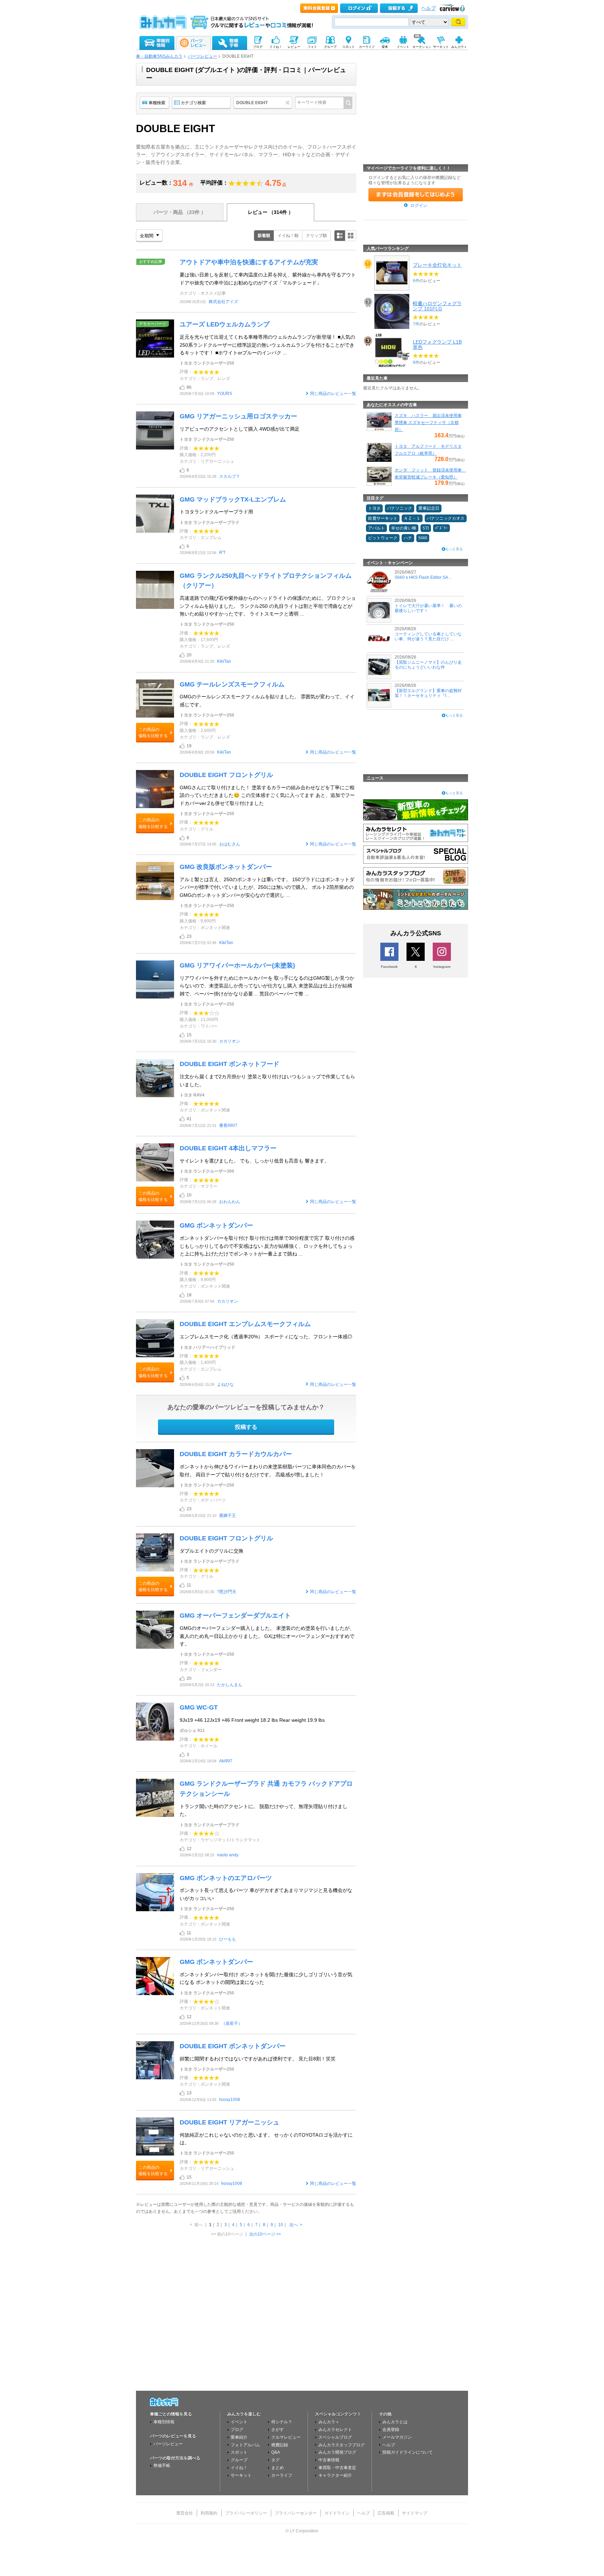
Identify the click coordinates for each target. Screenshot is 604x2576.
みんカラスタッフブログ (341, 2445)
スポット (239, 2452)
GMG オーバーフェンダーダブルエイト (235, 1616)
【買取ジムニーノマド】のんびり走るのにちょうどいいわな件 (428, 665)
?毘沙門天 (227, 1592)
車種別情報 (164, 2422)
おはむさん (230, 844)
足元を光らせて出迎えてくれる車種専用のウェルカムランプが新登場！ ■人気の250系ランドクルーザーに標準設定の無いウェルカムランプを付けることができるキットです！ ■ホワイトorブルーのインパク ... (267, 345)
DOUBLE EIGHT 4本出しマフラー (228, 1148)
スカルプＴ (230, 476)
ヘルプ (429, 8)
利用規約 (209, 2513)
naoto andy (228, 1855)
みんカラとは (395, 2422)
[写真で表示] (351, 236)
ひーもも (228, 1939)
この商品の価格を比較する (153, 733)
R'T (222, 553)
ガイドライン (337, 2513)
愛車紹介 (239, 2437)
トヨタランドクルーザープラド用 (216, 512)
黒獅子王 (228, 1516)
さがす (278, 2430)
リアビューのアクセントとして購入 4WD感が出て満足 (240, 429)
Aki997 (226, 1761)
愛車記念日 (429, 508)
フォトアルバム (245, 2445)
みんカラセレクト (335, 2430)
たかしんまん (230, 1685)
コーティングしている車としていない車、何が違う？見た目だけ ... (428, 636)
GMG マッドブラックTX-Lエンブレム (233, 499)
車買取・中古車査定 (337, 2468)
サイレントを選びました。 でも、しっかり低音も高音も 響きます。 (254, 1161)
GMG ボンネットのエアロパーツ (226, 1878)
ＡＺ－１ (412, 518)
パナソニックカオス (446, 518)
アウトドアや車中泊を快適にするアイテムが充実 (249, 262)
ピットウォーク (383, 538)
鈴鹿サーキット (383, 518)
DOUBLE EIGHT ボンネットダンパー (233, 2046)
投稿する (246, 1427)
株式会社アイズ (223, 302)
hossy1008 (230, 2100)
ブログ (237, 2430)
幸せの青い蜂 (404, 528)
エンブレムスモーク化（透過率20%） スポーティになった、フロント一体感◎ (266, 1337)
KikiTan (224, 661)
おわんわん (230, 1202)
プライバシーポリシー (246, 2513)
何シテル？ (282, 2422)
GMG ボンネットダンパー (216, 1225)
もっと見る (454, 549)
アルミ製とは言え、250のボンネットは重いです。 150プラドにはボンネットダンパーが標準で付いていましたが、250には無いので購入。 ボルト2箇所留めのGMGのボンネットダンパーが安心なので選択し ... (267, 887)
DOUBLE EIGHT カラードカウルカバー (236, 1454)
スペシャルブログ (335, 2437)
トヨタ (374, 508)
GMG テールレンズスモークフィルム (232, 684)
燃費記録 (280, 2445)
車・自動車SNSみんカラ (159, 56)
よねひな (225, 1384)
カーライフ (282, 2475)
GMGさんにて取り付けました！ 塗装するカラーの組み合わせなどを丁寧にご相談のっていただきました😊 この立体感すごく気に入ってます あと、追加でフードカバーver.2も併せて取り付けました (267, 795)
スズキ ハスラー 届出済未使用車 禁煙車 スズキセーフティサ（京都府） (428, 423)
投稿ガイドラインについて (408, 2452)
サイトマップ (415, 2513)
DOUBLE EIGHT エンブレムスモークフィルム (245, 1324)
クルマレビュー (286, 2437)
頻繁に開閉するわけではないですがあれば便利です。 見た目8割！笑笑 (258, 2059)
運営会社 (185, 2513)
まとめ (278, 2468)
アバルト (376, 528)
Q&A (276, 2452)
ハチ (408, 538)
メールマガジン (397, 2437)
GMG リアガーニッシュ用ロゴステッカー (238, 416)
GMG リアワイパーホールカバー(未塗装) (237, 965)
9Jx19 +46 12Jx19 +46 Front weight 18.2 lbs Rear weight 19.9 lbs (252, 1720)
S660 (423, 538)
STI (426, 528)
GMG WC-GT (200, 1707)
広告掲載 (386, 2513)
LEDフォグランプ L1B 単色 (437, 344)
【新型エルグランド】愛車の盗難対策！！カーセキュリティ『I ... (428, 693)
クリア (289, 103)
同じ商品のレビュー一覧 (333, 394)
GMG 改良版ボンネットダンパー (226, 867)
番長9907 (228, 1125)
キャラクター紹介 (335, 2475)
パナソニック (400, 508)
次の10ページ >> (265, 2234)
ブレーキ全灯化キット (437, 265)
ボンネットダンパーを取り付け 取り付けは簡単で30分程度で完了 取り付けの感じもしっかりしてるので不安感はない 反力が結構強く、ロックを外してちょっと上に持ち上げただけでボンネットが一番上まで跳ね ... (267, 1246)
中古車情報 (329, 2460)
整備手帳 (162, 2466)
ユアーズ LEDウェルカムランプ (225, 324)
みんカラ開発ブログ (337, 2452)
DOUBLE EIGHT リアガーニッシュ (229, 2122)
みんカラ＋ (329, 2422)
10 (281, 2225)
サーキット (241, 2475)
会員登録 (391, 2430)
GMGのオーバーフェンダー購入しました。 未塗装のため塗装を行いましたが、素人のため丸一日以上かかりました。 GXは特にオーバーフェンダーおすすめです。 (267, 1636)
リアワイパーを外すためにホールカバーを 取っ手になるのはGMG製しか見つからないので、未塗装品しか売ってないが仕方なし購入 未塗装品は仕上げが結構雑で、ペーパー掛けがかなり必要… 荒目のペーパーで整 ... (267, 986)
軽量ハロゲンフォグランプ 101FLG (437, 306)
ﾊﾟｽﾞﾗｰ (441, 528)
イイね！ (239, 2468)
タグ (275, 2460)
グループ (239, 2460)
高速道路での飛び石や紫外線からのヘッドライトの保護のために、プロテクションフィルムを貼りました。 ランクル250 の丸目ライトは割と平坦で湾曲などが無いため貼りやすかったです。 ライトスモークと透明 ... (268, 606)
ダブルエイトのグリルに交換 (211, 1551)
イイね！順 (288, 236)
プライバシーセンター (296, 2513)
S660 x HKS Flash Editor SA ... (423, 577)
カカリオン (230, 1041)
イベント (239, 2422)
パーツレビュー (202, 56)
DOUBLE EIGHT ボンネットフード (229, 1064)
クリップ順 (316, 236)
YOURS (225, 394)
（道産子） (232, 2023)
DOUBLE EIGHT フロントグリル (226, 775)
